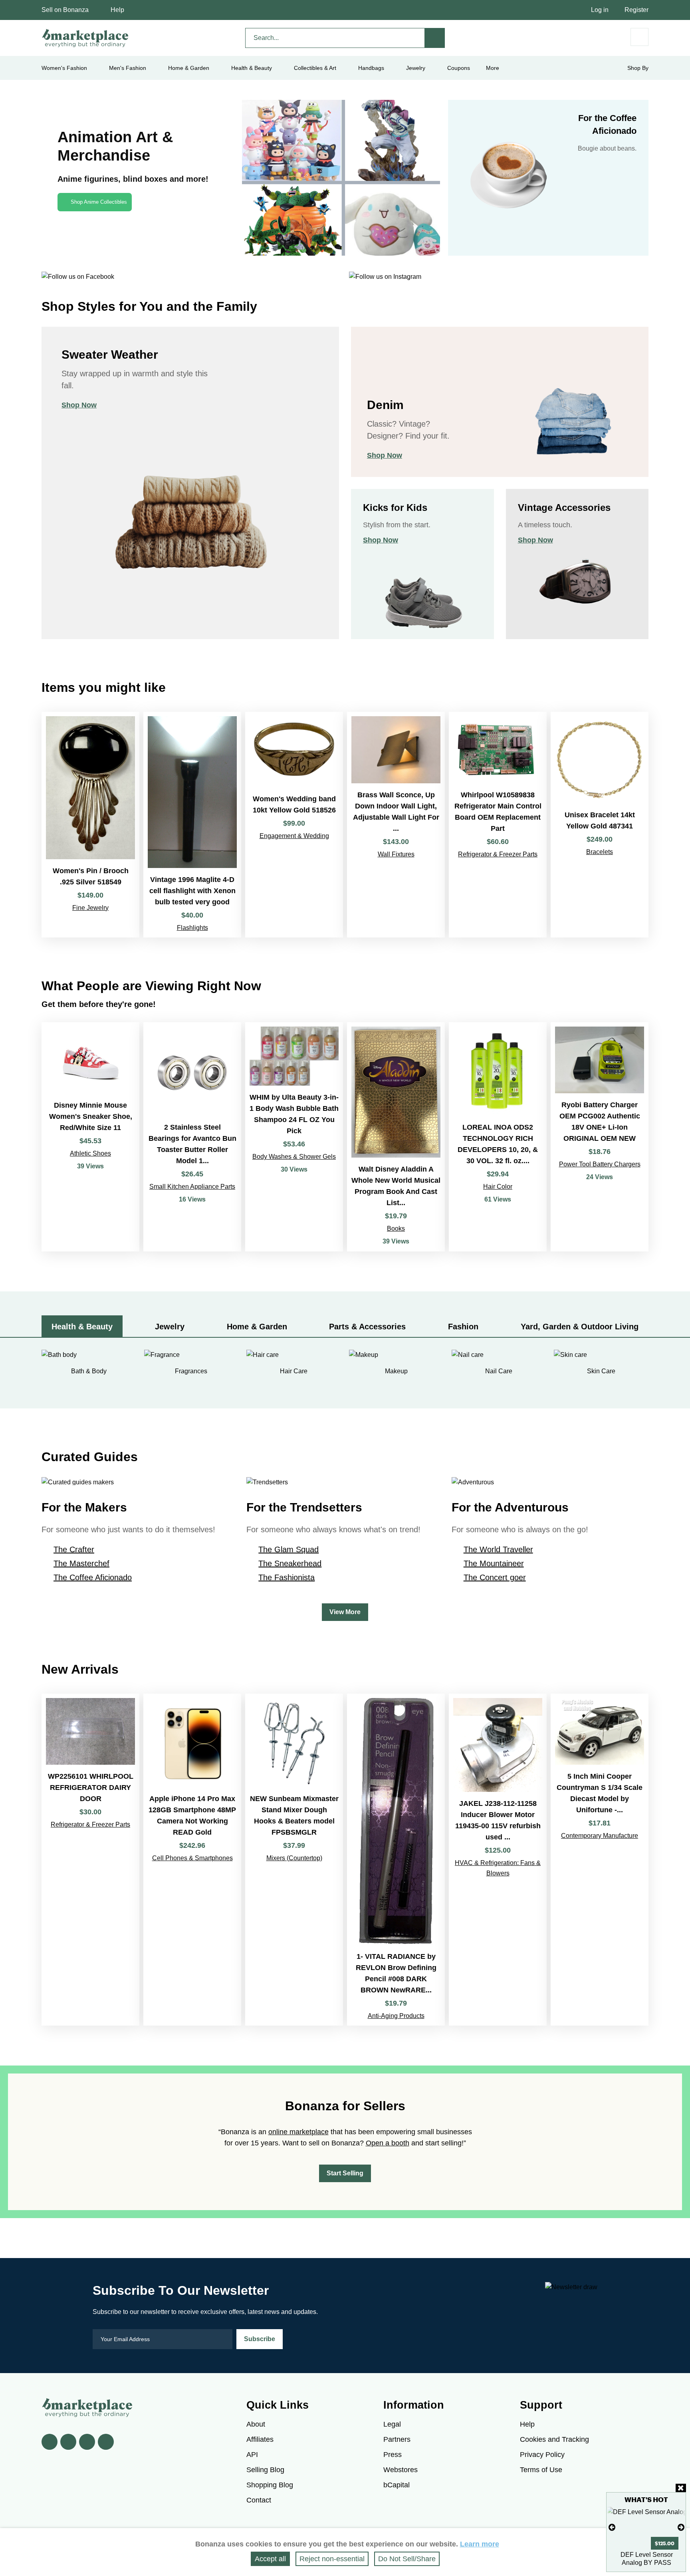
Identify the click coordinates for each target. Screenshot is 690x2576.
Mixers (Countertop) (294, 1858)
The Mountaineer (494, 1563)
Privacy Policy (542, 2455)
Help (117, 10)
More (493, 68)
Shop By (638, 68)
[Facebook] (50, 2442)
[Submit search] (435, 38)
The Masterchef (81, 1563)
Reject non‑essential (332, 2559)
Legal (392, 2424)
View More (345, 1612)
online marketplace (298, 2132)
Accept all (270, 2559)
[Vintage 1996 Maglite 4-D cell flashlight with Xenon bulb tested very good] (192, 825)
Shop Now (79, 405)
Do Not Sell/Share (407, 2559)
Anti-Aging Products (396, 2016)
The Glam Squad (288, 1549)
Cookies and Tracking (554, 2439)
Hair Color (498, 1187)
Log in (600, 10)
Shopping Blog (270, 2485)
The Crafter (74, 1549)
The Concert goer (495, 1577)
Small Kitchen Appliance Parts (192, 1187)
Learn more (480, 2544)
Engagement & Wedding (294, 836)
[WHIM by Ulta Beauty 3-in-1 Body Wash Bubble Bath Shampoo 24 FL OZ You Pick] (294, 1137)
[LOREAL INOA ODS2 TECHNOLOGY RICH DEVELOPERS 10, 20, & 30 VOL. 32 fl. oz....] (498, 1137)
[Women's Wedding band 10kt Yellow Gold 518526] (294, 825)
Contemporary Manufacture (600, 1836)
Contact (259, 2500)
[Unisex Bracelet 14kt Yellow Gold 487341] (600, 825)
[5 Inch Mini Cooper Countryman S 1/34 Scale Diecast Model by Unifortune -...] (600, 1860)
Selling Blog (265, 2470)
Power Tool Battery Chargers (600, 1164)
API (252, 2455)
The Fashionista (287, 1577)
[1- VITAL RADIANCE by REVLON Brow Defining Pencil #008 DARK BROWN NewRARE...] (396, 1860)
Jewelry (416, 68)
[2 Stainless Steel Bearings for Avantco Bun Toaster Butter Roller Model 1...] (192, 1137)
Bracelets (600, 852)
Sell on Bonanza (65, 10)
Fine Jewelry (90, 908)
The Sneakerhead (290, 1563)
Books (396, 1228)
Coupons (459, 68)
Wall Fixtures (396, 854)
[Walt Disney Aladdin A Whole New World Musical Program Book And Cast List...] (396, 1137)
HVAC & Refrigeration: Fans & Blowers (498, 1868)
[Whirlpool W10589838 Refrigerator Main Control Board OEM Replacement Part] (498, 825)
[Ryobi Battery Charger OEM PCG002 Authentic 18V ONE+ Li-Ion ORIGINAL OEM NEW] (600, 1137)
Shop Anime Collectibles (99, 202)
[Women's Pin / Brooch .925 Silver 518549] (90, 825)
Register (636, 10)
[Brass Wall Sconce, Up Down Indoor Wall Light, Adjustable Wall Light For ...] (396, 825)
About (256, 2424)
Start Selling (345, 2173)
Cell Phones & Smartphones (192, 1858)
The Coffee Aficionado (93, 1577)
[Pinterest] (87, 2442)
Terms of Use (541, 2470)
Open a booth (388, 2143)
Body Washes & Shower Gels (294, 1157)
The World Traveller (498, 1549)
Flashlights (192, 928)
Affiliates (260, 2439)
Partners (397, 2439)
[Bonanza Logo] (85, 38)
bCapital (397, 2485)
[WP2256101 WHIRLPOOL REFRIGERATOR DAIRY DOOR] (90, 1860)
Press (393, 2455)
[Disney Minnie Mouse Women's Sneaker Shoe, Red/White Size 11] (90, 1137)
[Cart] (639, 37)
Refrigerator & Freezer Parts (498, 854)
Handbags (371, 68)
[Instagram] (106, 2442)
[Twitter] (68, 2442)
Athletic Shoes (90, 1153)
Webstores (401, 2470)
